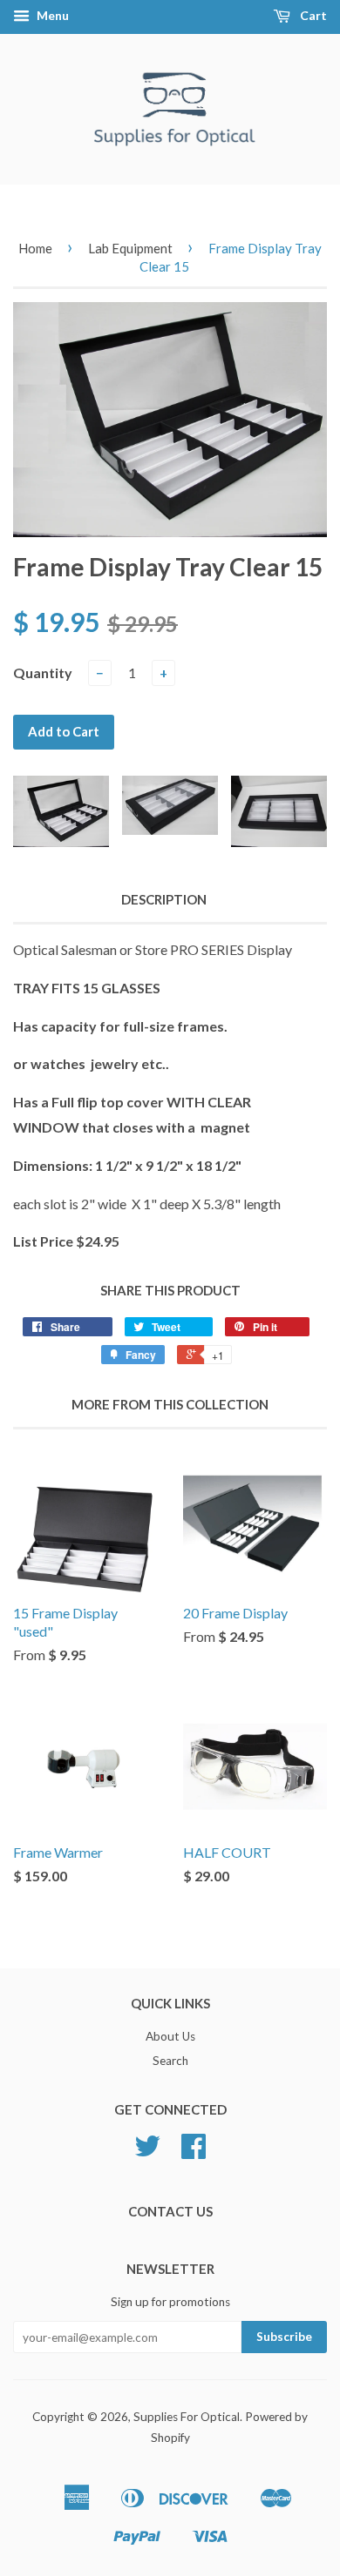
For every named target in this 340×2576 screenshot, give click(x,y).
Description (164, 899)
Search (170, 2061)
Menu (51, 15)
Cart (312, 15)
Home (35, 248)
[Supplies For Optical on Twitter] (147, 2152)
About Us (170, 2036)
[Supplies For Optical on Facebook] (194, 2152)
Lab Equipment (130, 248)
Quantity (43, 673)
